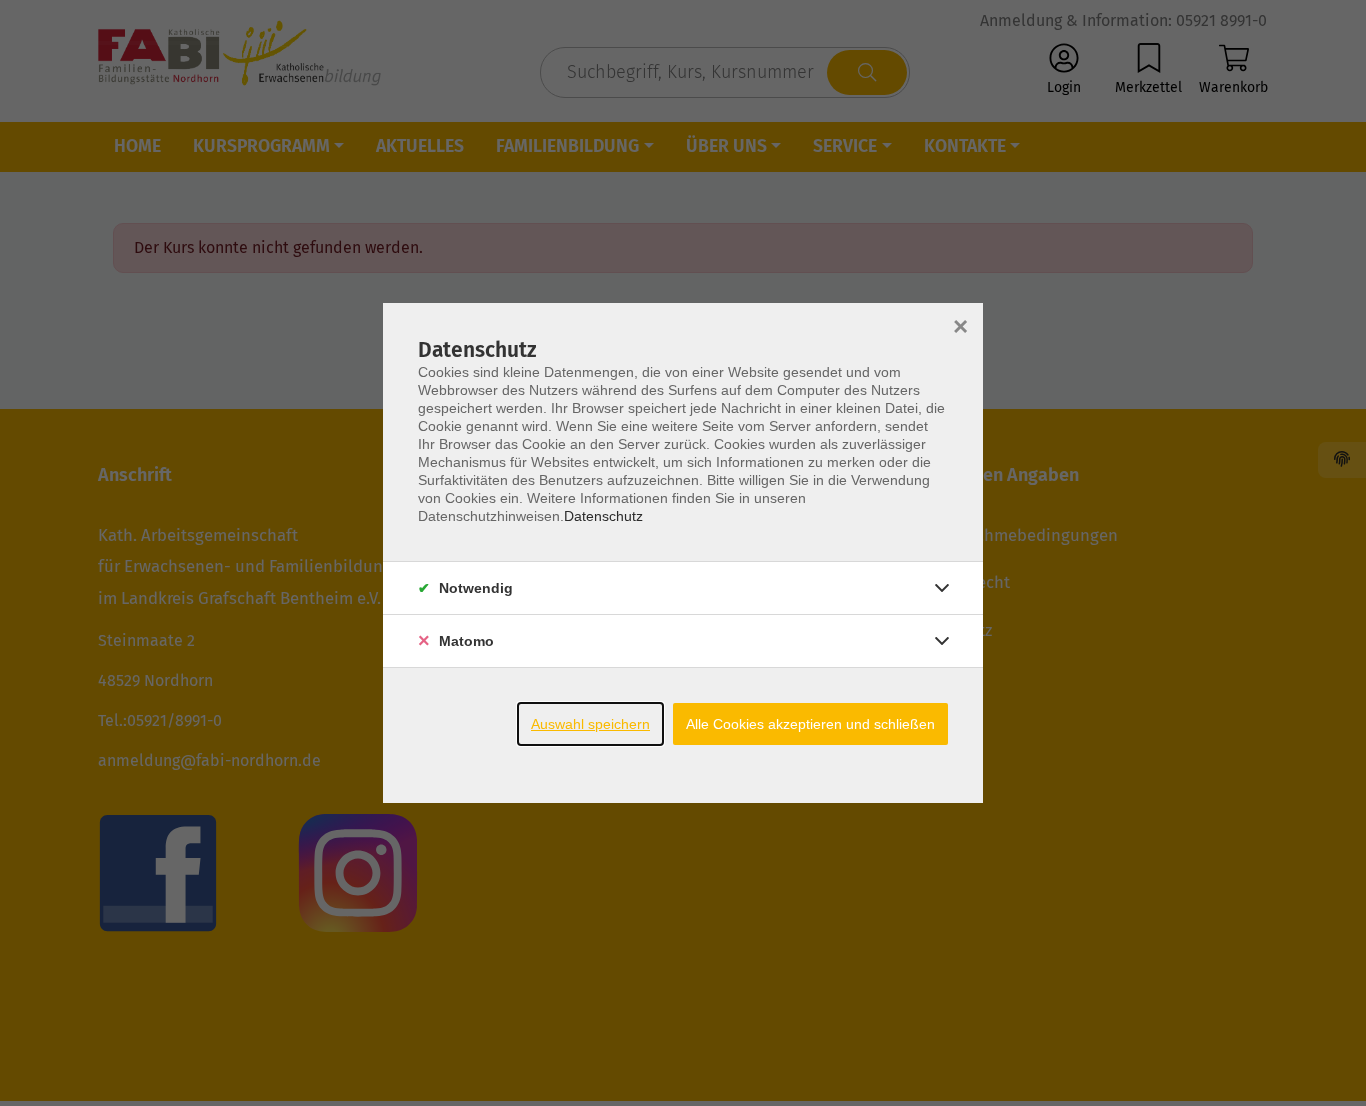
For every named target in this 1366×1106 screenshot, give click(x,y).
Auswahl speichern (590, 724)
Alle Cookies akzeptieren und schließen (810, 724)
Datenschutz (603, 516)
